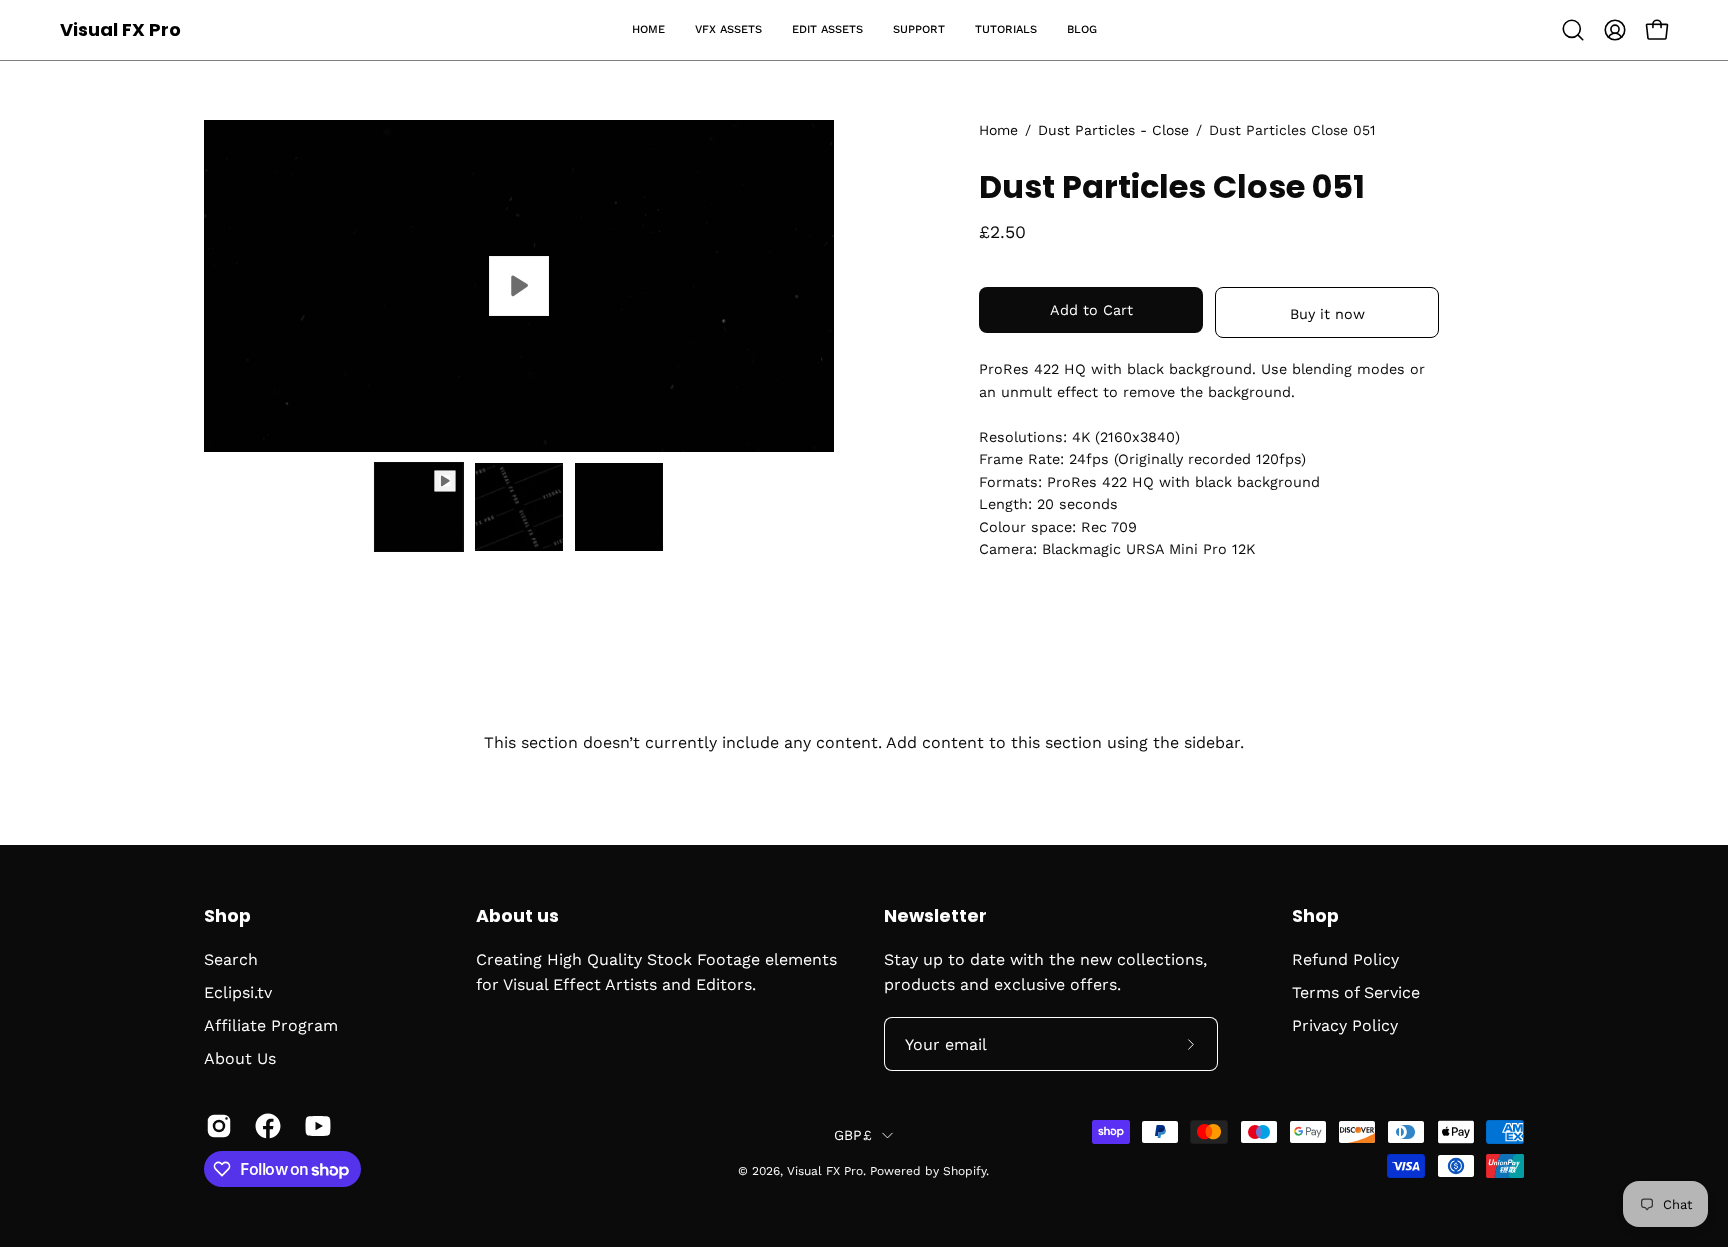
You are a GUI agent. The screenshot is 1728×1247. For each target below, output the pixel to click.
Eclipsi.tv (238, 992)
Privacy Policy (1345, 1025)
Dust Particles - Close (1113, 130)
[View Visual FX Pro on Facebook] (264, 1126)
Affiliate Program (271, 1025)
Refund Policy (1345, 959)
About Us (240, 1058)
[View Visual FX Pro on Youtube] (314, 1126)
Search (231, 959)
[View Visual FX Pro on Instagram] (215, 1126)
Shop (227, 916)
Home (998, 130)
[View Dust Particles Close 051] (519, 286)
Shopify (964, 1171)
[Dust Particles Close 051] (419, 507)
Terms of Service (1356, 992)
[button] (728, 30)
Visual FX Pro (120, 29)
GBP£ (853, 1135)
